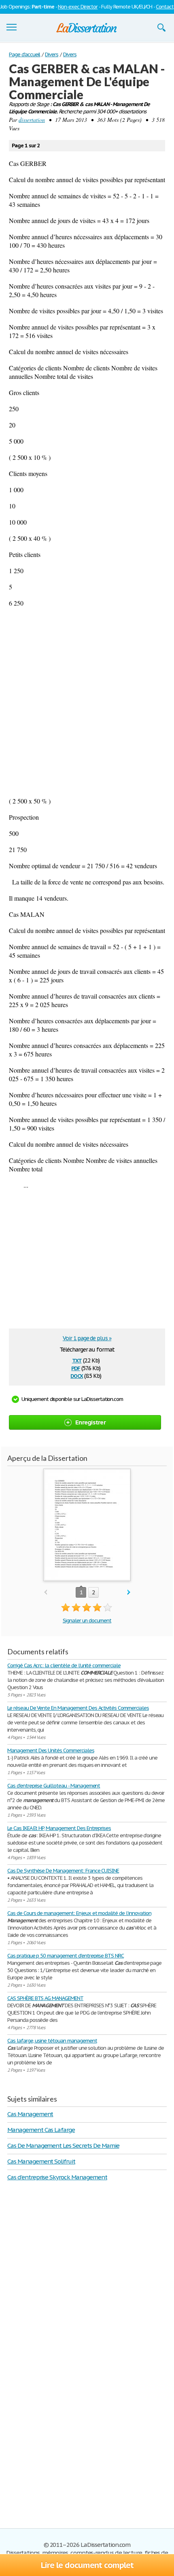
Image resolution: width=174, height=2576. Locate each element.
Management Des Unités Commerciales (51, 1750)
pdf (76, 1368)
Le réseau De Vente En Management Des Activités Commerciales (78, 1708)
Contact (165, 7)
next (129, 1593)
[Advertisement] (87, 702)
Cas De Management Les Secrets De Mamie (63, 2146)
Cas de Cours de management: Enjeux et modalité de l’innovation (79, 1913)
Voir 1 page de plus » (87, 1338)
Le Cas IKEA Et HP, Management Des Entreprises (59, 1828)
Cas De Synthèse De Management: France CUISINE (63, 1871)
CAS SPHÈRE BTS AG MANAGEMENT (45, 1998)
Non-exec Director (78, 7)
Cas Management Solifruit (41, 2161)
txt (77, 1360)
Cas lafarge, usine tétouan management (52, 2041)
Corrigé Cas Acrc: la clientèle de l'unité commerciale (64, 1665)
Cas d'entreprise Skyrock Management (57, 2177)
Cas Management (30, 2114)
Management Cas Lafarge (41, 2130)
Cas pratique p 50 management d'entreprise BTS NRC (66, 1956)
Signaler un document (87, 1621)
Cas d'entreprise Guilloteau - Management (54, 1786)
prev (46, 1593)
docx (77, 1375)
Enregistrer (90, 1422)
